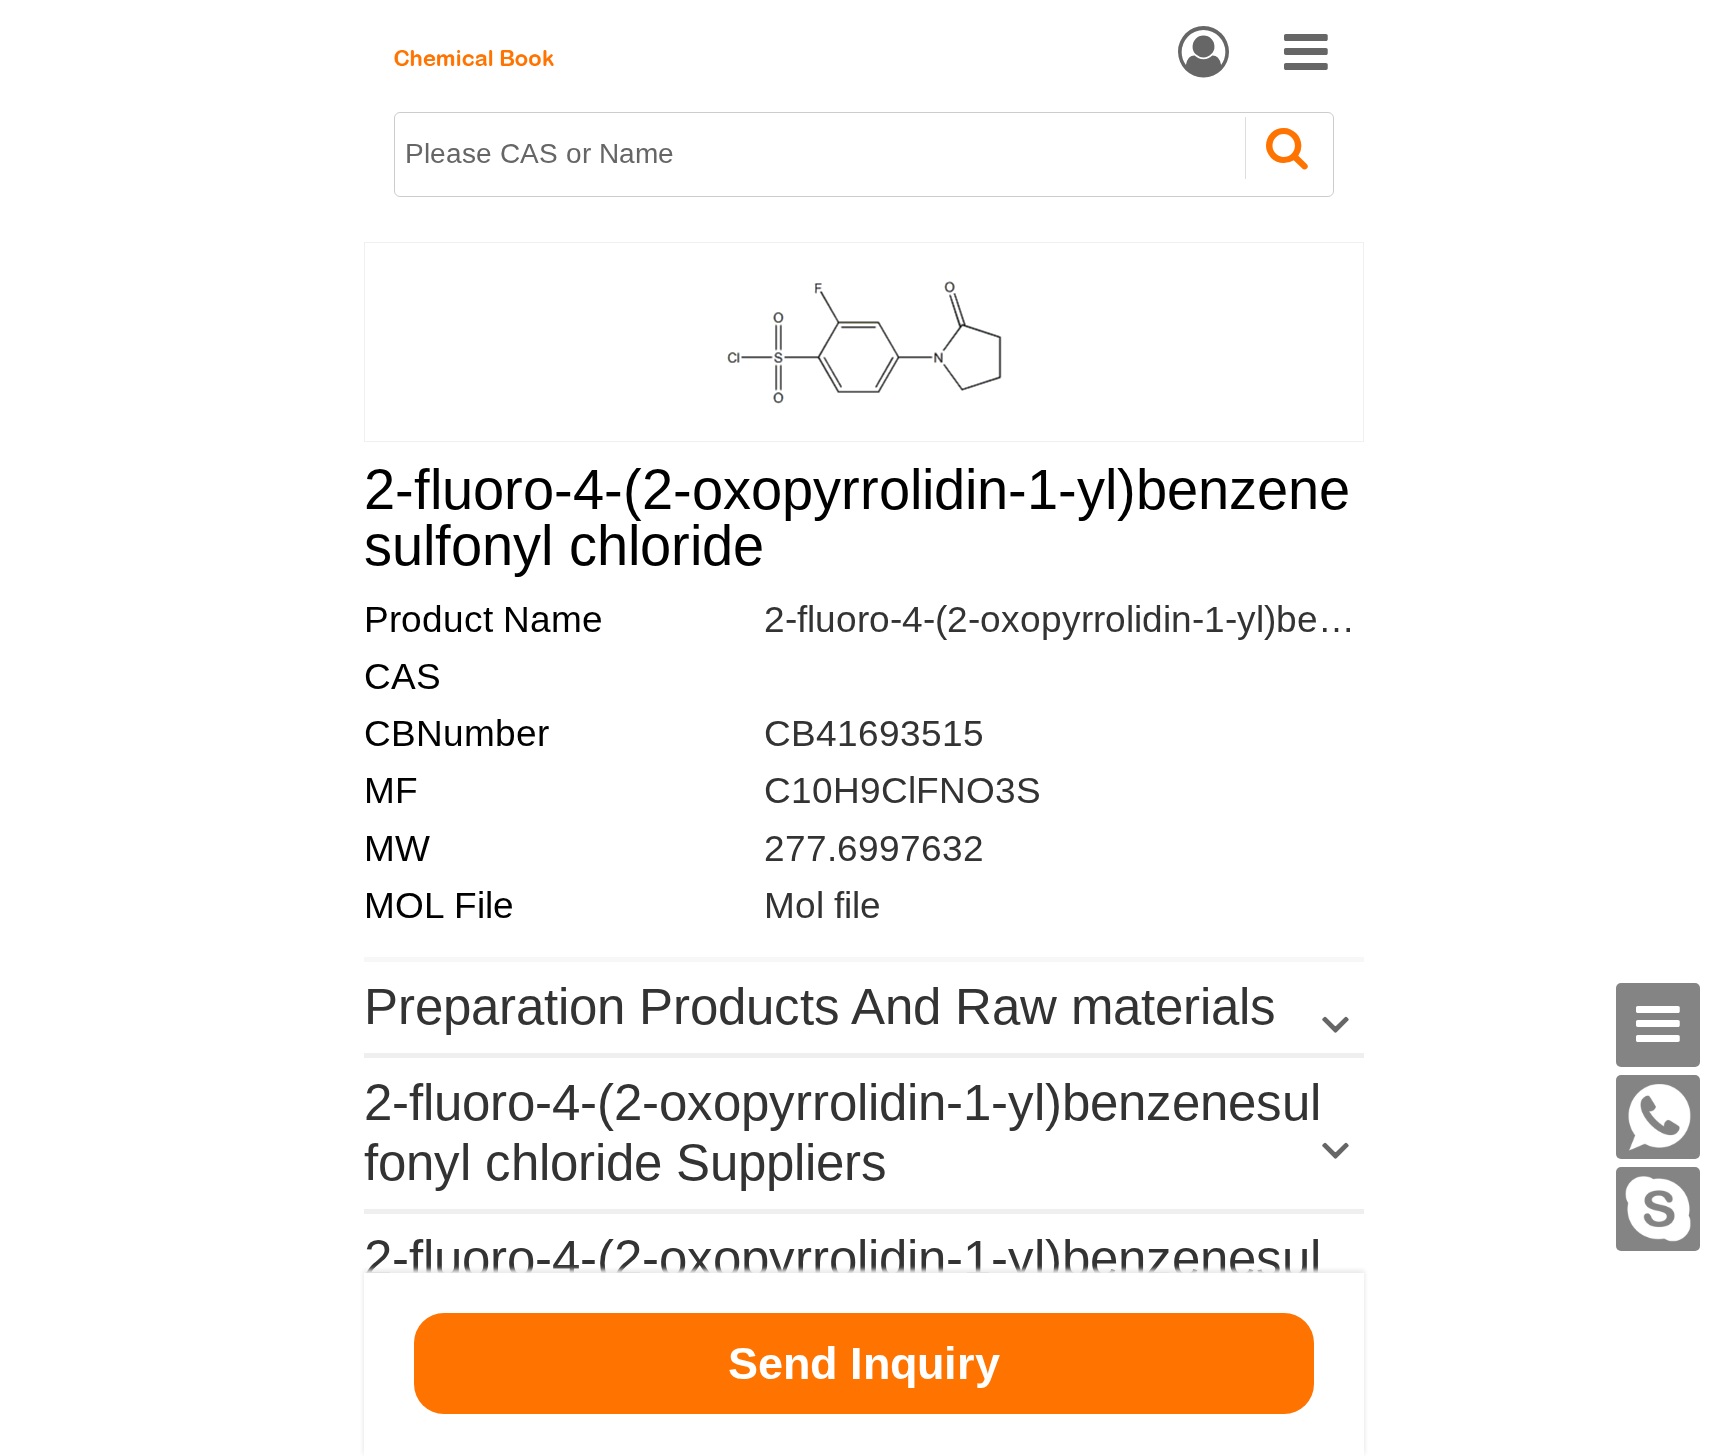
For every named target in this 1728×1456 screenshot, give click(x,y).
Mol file (822, 905)
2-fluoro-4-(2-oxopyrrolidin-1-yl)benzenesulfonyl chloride (1226, 619)
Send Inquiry (864, 1363)
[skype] (1658, 1209)
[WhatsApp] (1658, 1117)
